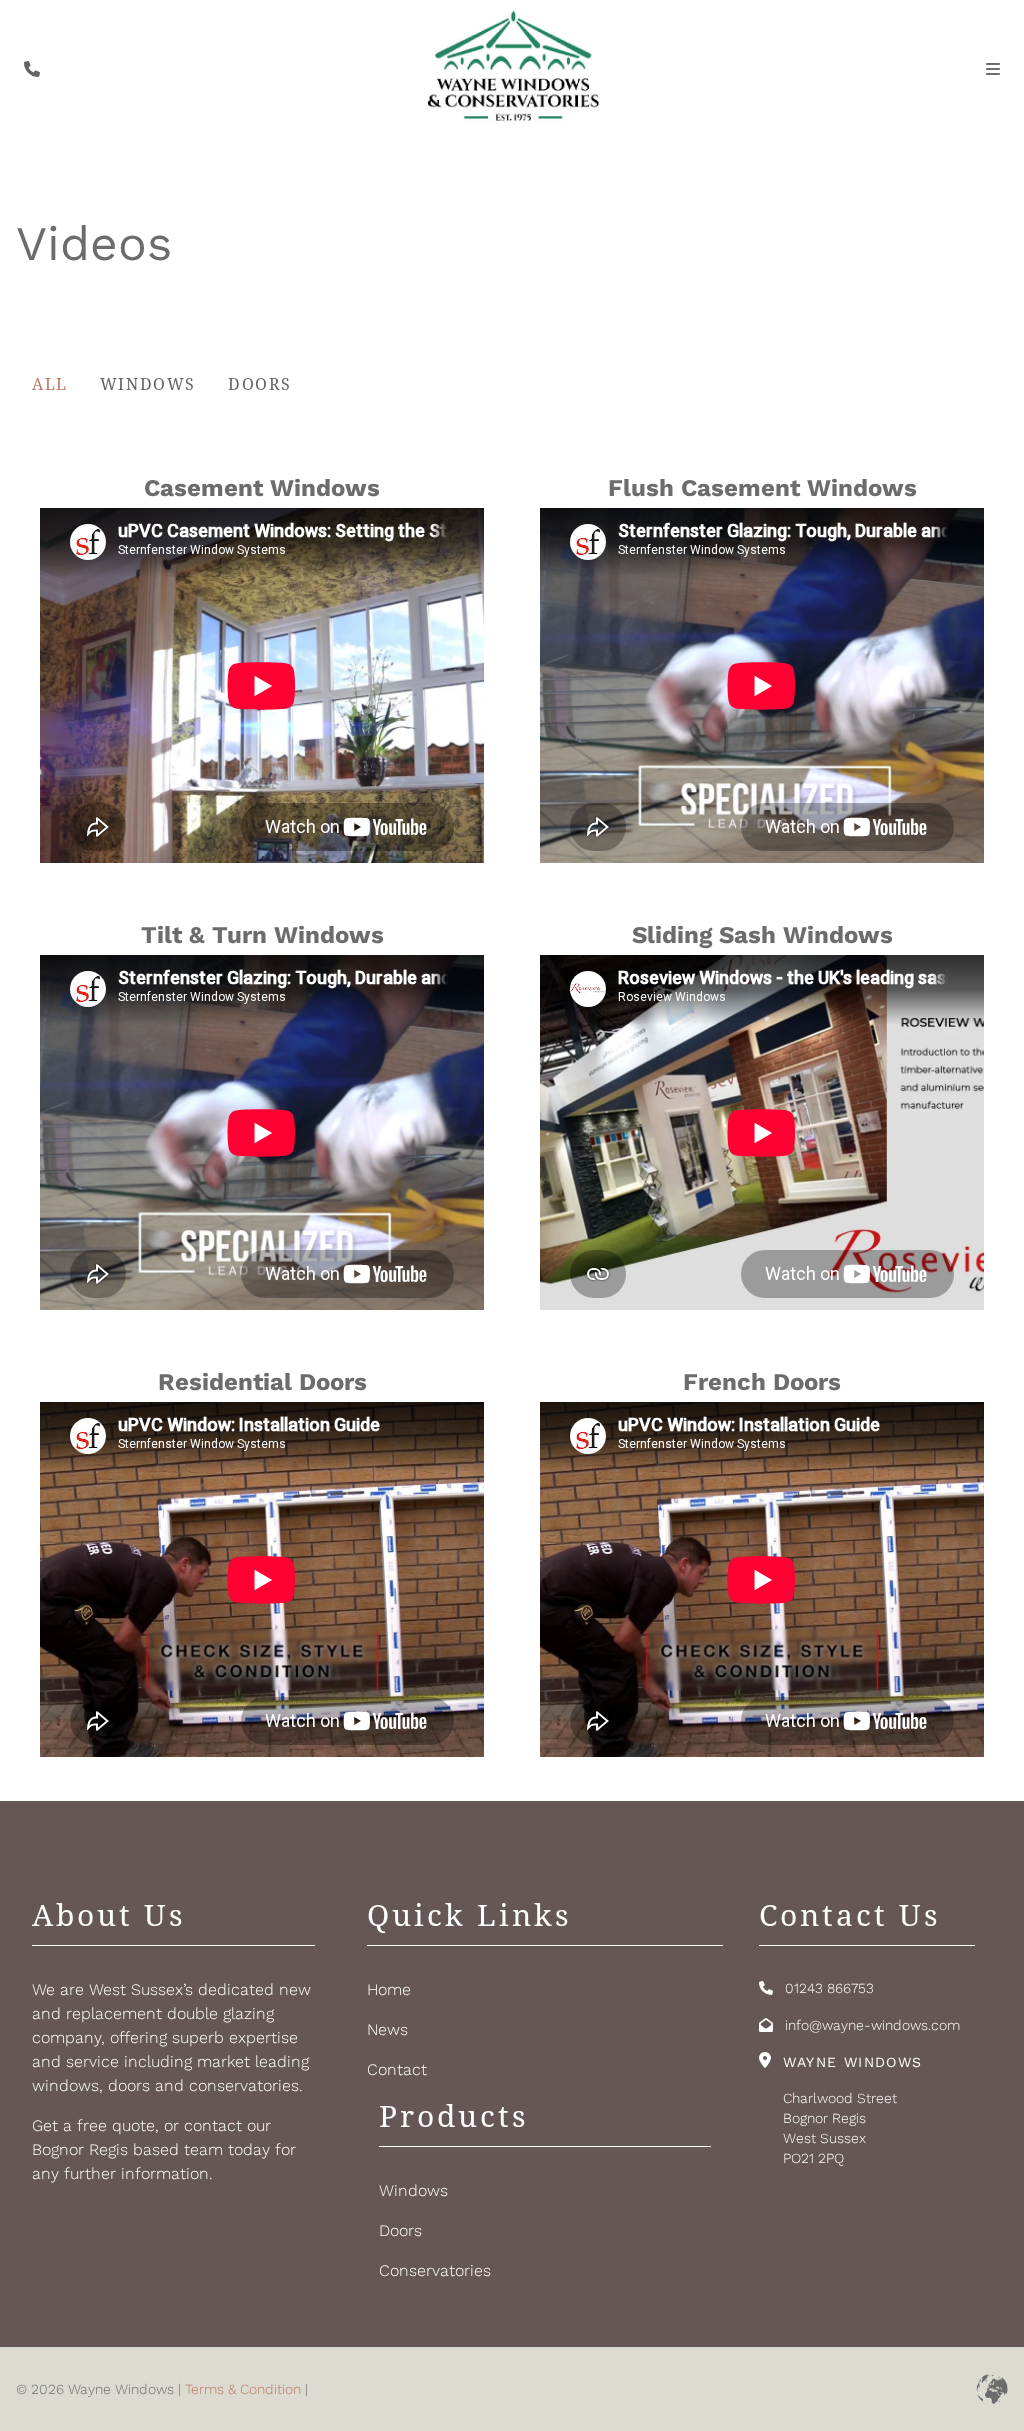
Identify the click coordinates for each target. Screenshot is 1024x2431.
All (50, 384)
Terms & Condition (243, 2389)
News (387, 2029)
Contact (397, 2069)
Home (389, 1989)
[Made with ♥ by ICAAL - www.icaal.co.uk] (992, 2389)
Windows (148, 384)
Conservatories (435, 2270)
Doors (260, 384)
